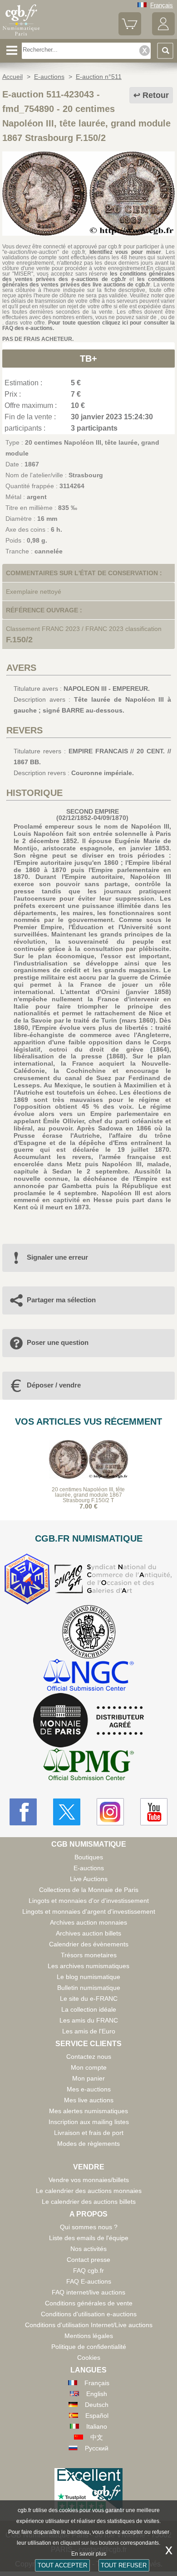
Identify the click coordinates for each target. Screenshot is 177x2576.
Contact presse (88, 2260)
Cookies (89, 2358)
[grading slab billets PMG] (88, 1766)
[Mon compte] (163, 33)
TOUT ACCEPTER (62, 2565)
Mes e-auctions (89, 2089)
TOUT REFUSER (124, 2565)
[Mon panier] (130, 33)
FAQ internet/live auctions (88, 2292)
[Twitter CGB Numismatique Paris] (67, 1812)
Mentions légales (89, 2336)
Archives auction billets (88, 1933)
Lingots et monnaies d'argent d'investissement (89, 1911)
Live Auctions (89, 1879)
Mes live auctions (89, 2100)
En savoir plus (89, 2554)
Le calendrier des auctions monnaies (89, 2191)
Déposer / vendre (54, 1385)
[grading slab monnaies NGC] (88, 1676)
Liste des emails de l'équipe (89, 2238)
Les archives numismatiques (88, 1966)
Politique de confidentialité (89, 2347)
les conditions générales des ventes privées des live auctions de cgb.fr (88, 282)
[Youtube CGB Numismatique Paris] (154, 1812)
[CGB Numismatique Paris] (21, 36)
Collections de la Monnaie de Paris (89, 1890)
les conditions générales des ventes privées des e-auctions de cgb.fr (88, 277)
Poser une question (58, 1342)
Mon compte (89, 2067)
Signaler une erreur (57, 1257)
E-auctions (89, 1868)
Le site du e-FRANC (89, 1999)
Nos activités (88, 2249)
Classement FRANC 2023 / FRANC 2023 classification (84, 629)
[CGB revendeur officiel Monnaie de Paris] (88, 1721)
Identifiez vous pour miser (125, 252)
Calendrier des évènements (89, 1944)
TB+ (88, 359)
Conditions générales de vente (89, 2303)
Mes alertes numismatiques (88, 2111)
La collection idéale (89, 2009)
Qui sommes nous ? (89, 2227)
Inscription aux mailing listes (89, 2122)
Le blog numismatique (88, 1977)
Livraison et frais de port (89, 2133)
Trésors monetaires (89, 1955)
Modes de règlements (88, 2144)
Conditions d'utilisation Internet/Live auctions (89, 2325)
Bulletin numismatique (89, 1988)
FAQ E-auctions (89, 2281)
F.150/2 (19, 640)
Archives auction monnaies (88, 1922)
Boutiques (89, 1857)
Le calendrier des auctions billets (89, 2202)
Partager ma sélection (61, 1300)
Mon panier (88, 2078)
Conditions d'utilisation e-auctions (89, 2314)
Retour (156, 95)
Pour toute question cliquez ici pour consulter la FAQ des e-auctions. (88, 325)
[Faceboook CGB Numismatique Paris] (23, 1812)
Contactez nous (89, 2057)
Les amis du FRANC (89, 2020)
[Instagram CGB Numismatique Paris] (110, 1812)
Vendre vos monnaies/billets (89, 2180)
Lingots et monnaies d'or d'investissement (89, 1901)
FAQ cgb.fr (88, 2270)
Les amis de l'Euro (89, 2031)
